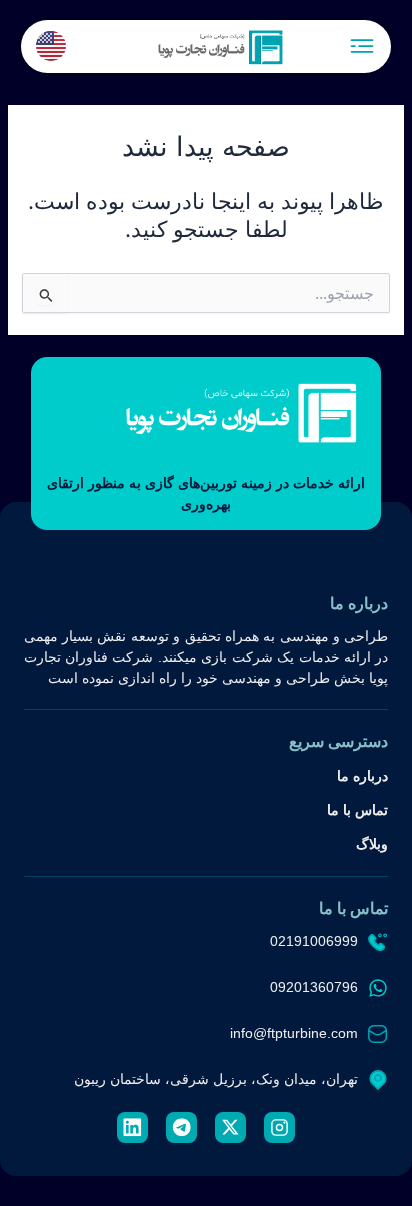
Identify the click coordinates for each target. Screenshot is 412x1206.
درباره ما (362, 776)
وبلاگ (372, 844)
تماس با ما (357, 810)
